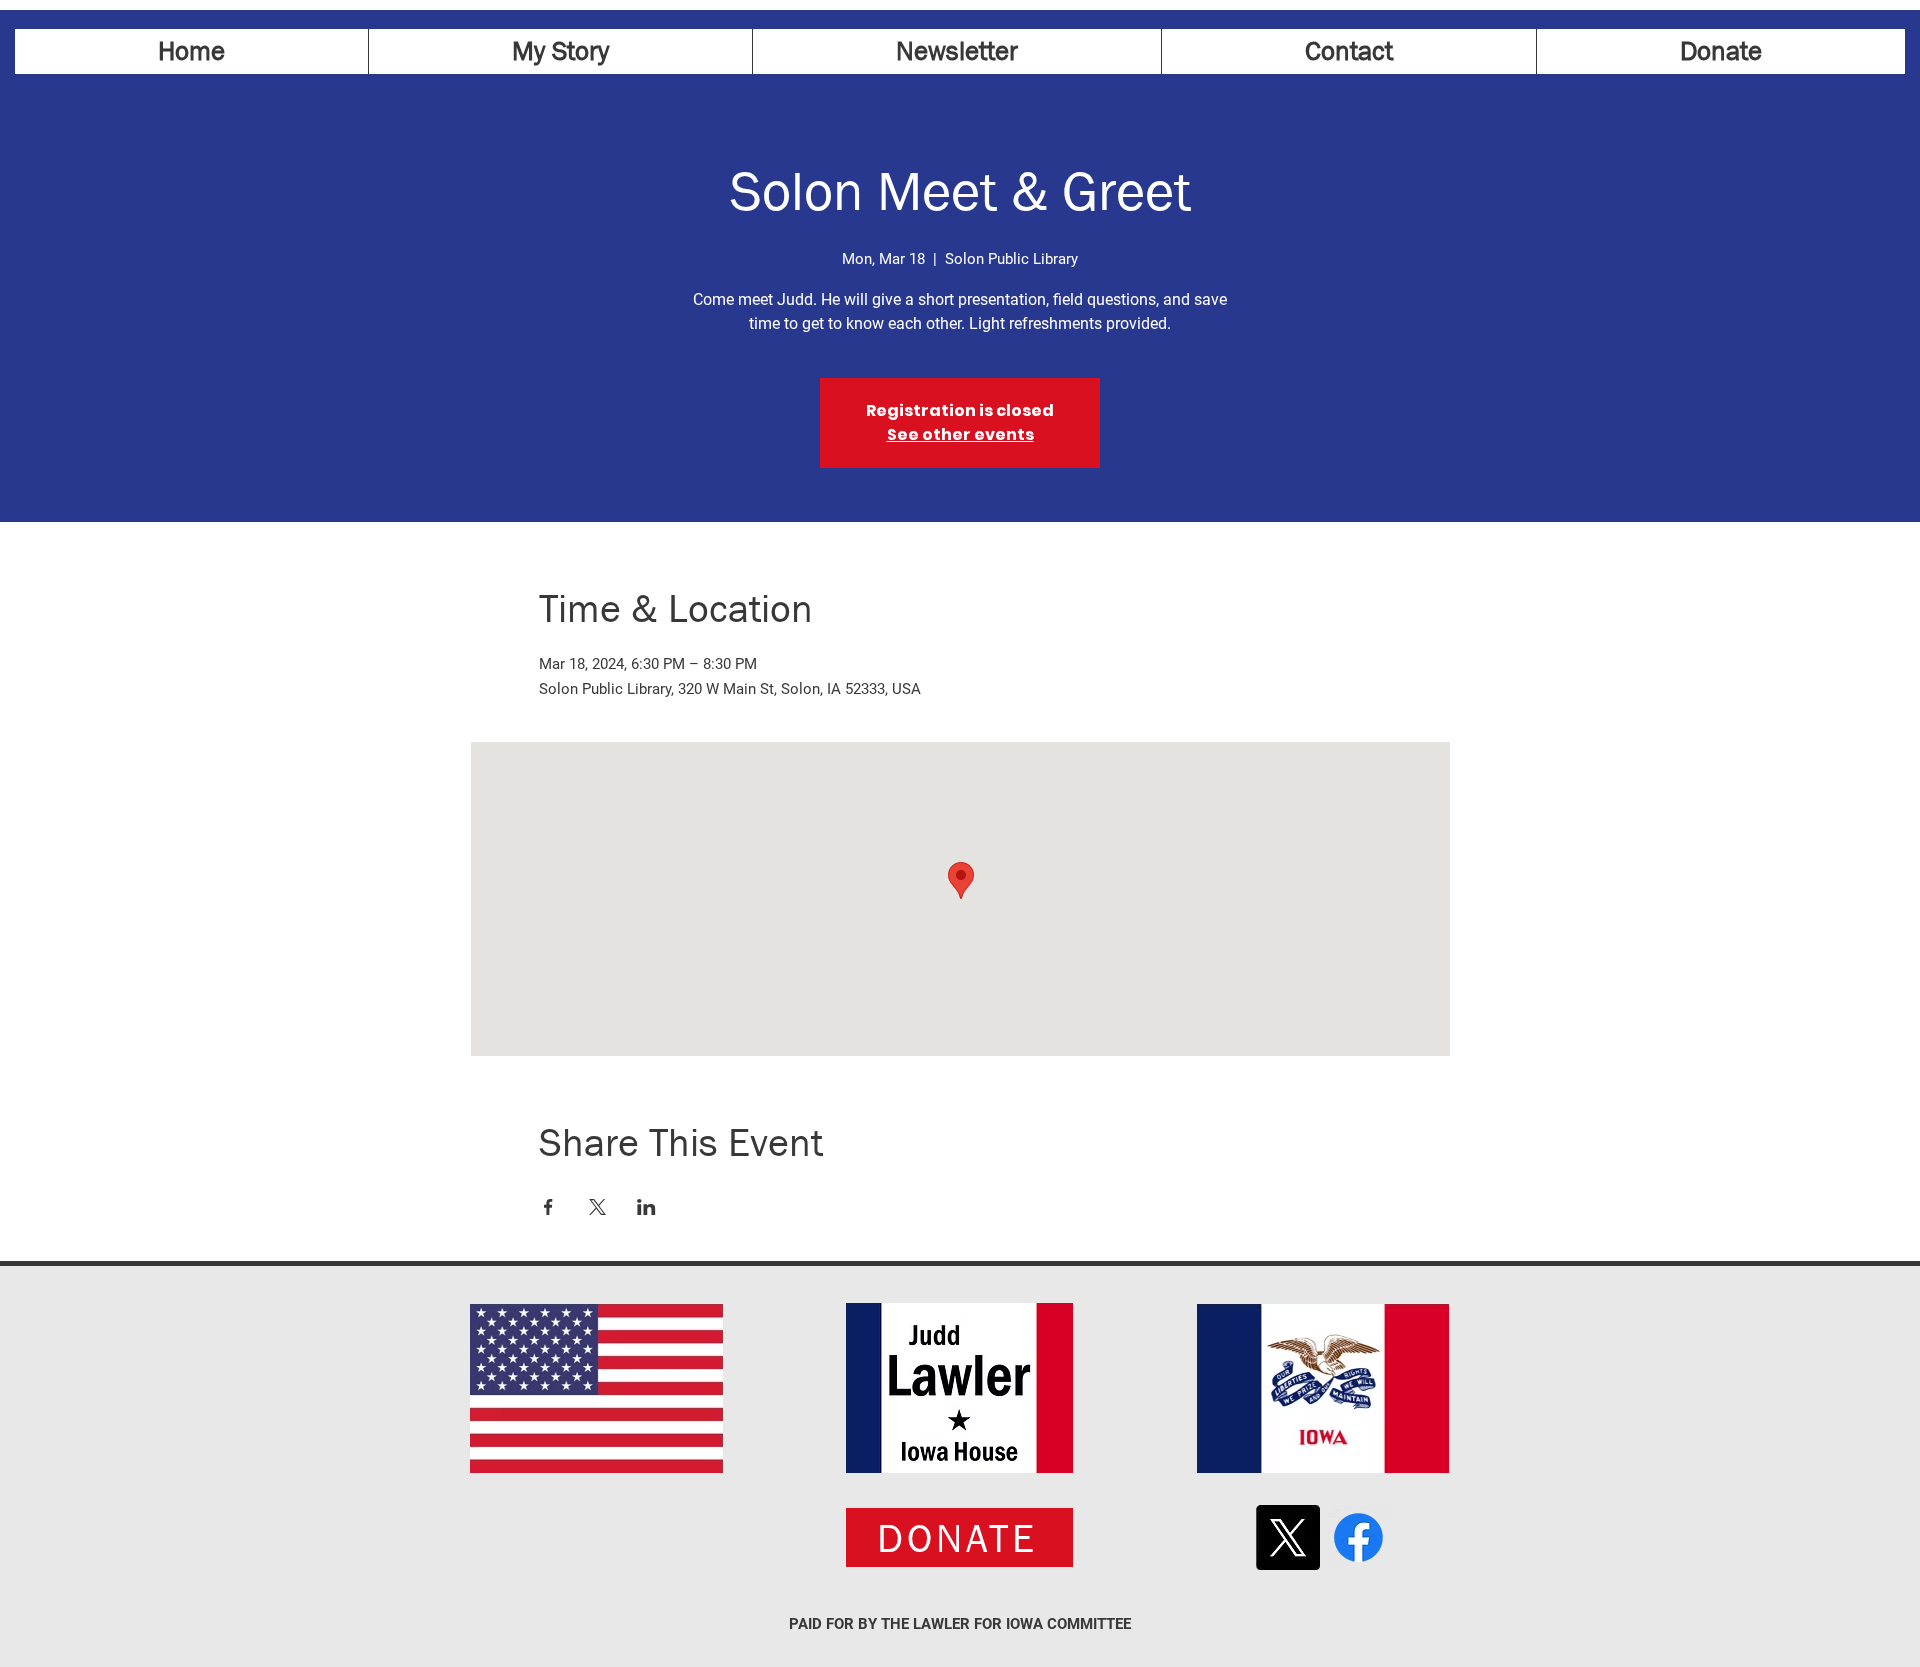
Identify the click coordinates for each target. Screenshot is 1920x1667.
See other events (960, 434)
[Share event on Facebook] (548, 1207)
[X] (1287, 1537)
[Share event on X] (597, 1207)
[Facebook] (1358, 1537)
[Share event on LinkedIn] (646, 1207)
